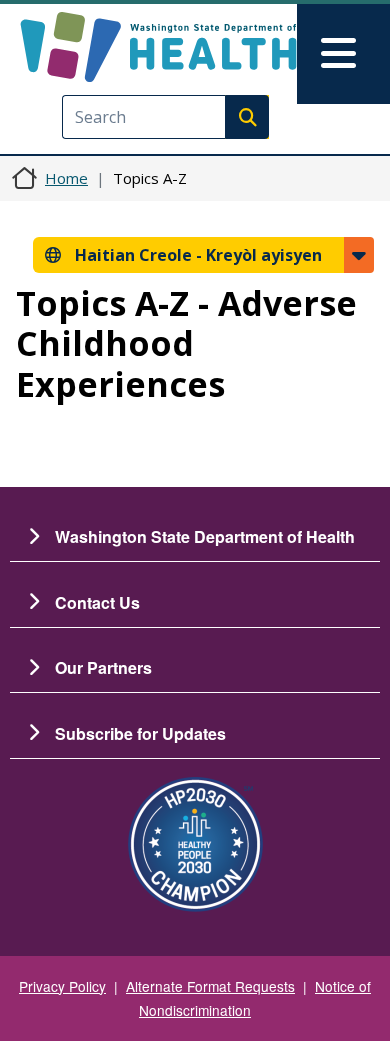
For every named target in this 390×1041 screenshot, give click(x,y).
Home (66, 178)
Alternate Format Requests (210, 986)
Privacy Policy (62, 986)
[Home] (158, 47)
